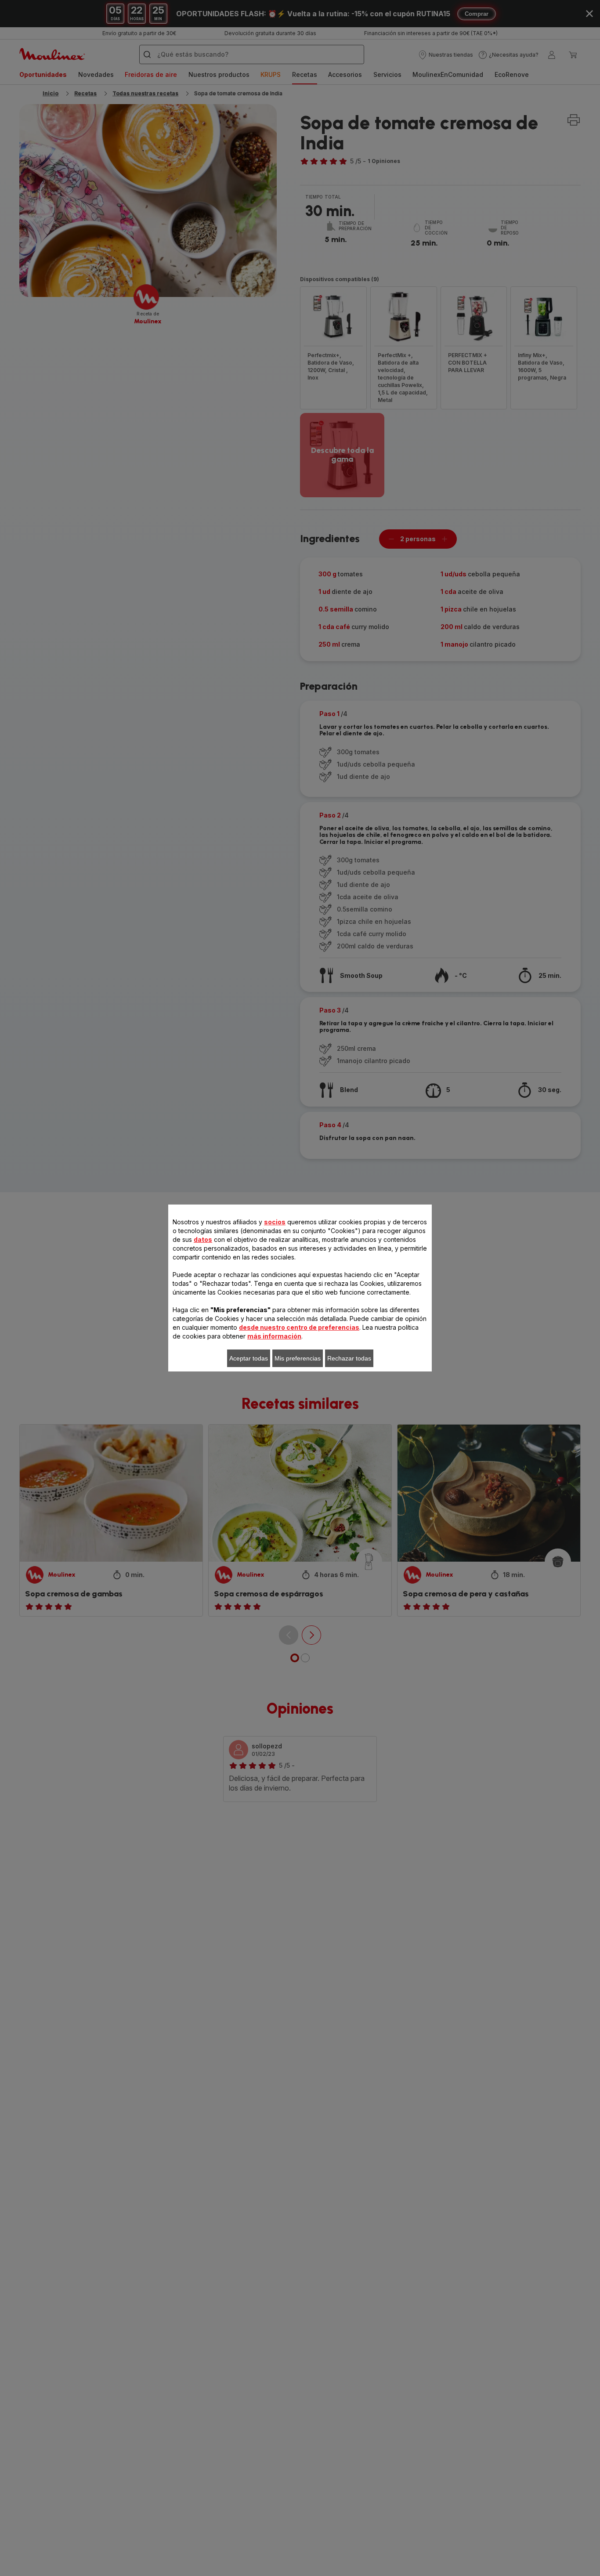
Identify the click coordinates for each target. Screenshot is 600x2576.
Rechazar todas (349, 1358)
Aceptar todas (249, 1358)
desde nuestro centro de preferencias (299, 1327)
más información (274, 1336)
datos (203, 1239)
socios (275, 1222)
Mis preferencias (298, 1358)
